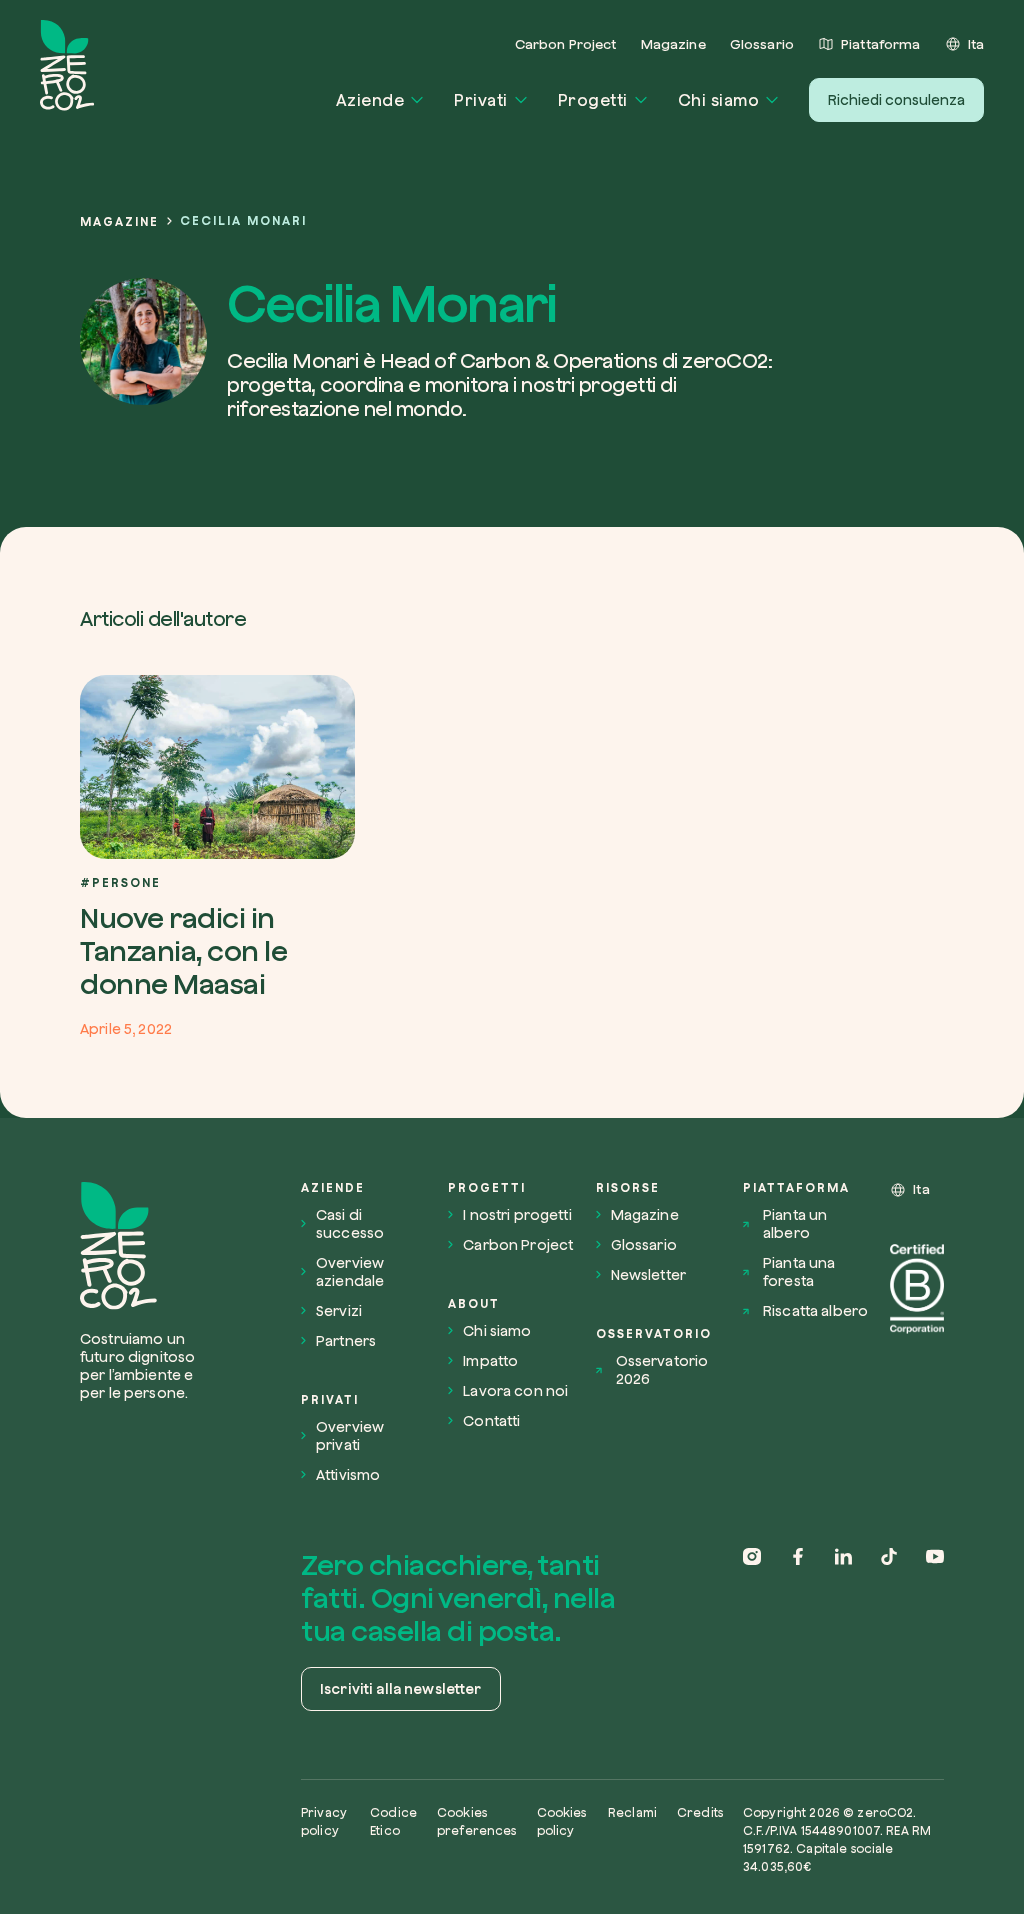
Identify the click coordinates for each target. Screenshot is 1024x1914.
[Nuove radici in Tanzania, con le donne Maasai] (217, 856)
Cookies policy (562, 1821)
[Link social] (752, 1631)
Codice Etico (393, 1821)
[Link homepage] (143, 1246)
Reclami (632, 1812)
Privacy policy (324, 1821)
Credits (700, 1812)
